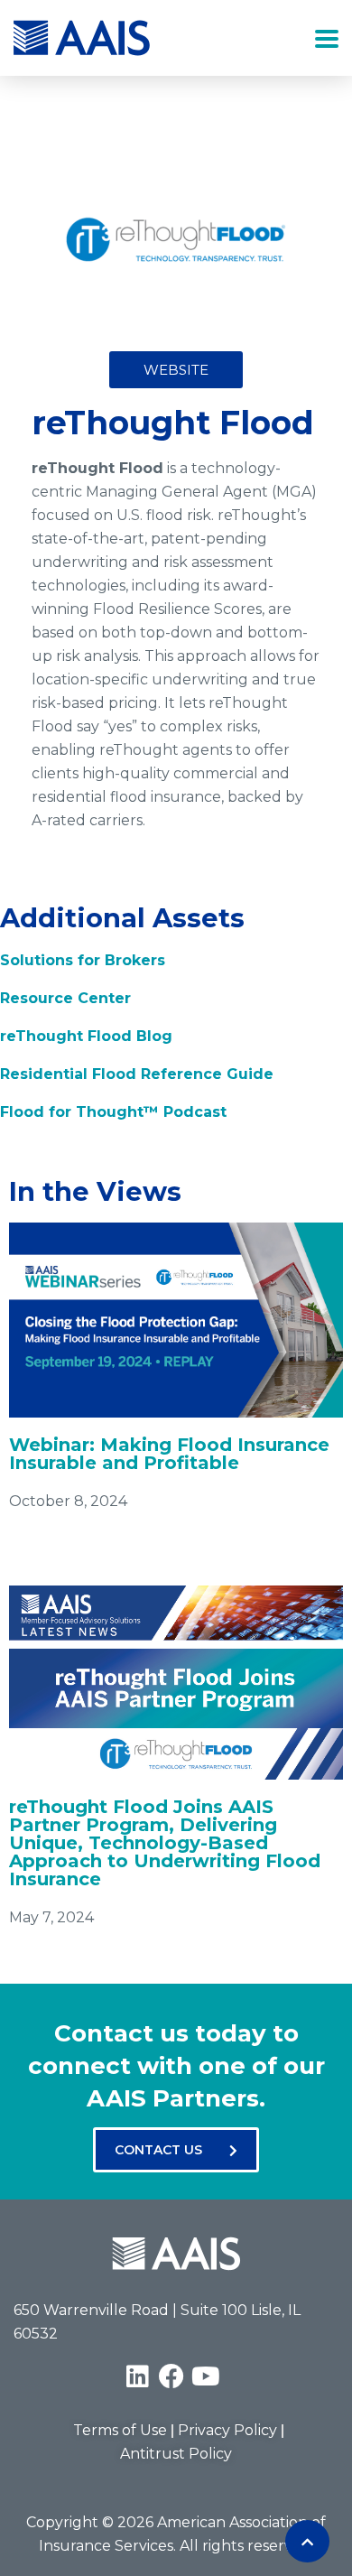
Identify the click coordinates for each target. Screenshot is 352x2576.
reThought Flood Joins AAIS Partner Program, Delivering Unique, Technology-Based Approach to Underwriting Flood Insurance (165, 1843)
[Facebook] (171, 2376)
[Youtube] (206, 2376)
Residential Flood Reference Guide (137, 1074)
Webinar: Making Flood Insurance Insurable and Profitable (169, 1454)
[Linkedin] (137, 2376)
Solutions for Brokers (83, 960)
